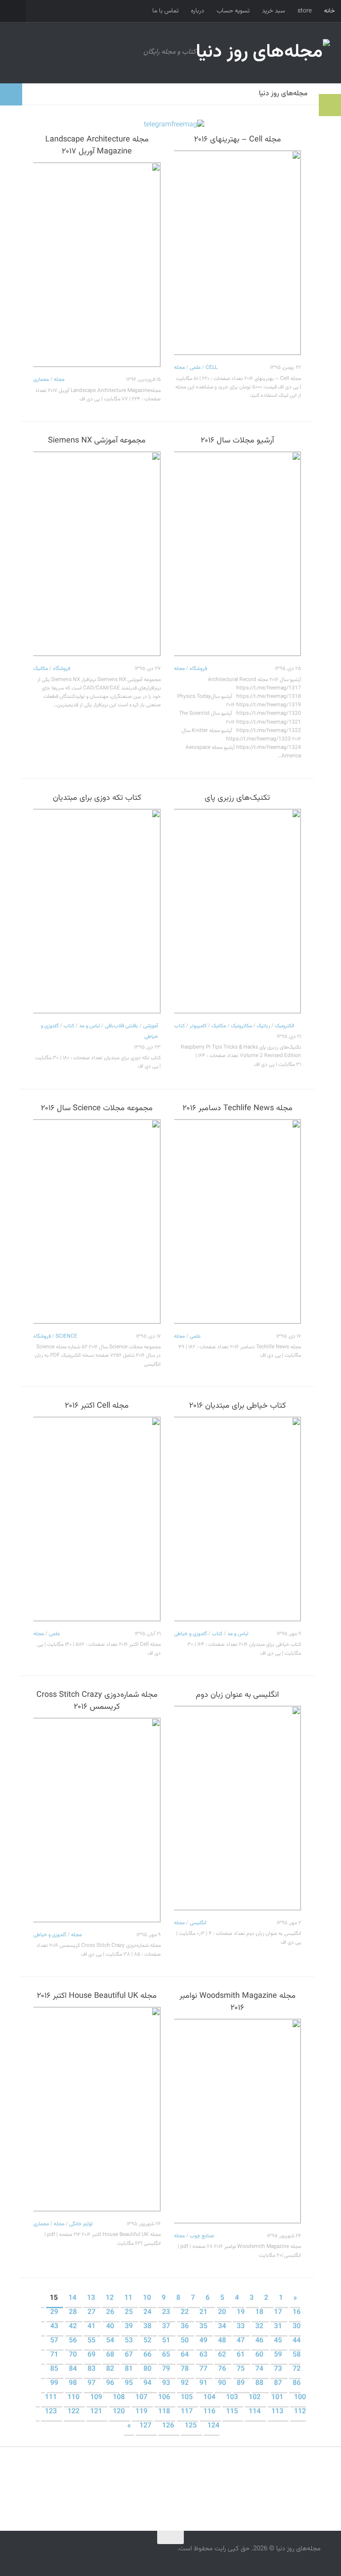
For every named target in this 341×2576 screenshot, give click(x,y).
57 (55, 2341)
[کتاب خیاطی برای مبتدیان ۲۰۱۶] (238, 1519)
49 (204, 2341)
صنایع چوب (202, 2236)
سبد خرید (274, 11)
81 (130, 2369)
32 (260, 2327)
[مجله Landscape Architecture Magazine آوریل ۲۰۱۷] (97, 265)
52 (148, 2341)
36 (186, 2327)
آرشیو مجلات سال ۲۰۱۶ (237, 441)
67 (130, 2355)
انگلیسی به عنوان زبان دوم (237, 1695)
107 (142, 2398)
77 (204, 2369)
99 (55, 2383)
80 (148, 2369)
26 (111, 2312)
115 (233, 2412)
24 (148, 2312)
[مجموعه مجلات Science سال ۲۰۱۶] (97, 1221)
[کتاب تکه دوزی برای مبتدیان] (97, 911)
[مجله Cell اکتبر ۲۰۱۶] (97, 1519)
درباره (198, 11)
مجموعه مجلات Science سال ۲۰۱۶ (97, 1108)
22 (186, 2312)
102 (256, 2398)
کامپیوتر (198, 1026)
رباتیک (263, 1026)
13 (92, 2298)
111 (52, 2398)
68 (111, 2355)
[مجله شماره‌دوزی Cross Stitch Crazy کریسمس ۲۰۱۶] (97, 1820)
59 (279, 2355)
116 (210, 2412)
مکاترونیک (241, 1026)
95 (130, 2383)
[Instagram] (37, 2555)
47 (242, 2341)
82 (111, 2369)
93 (167, 2383)
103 (233, 2398)
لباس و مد (89, 1026)
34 (223, 2327)
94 (148, 2383)
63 (204, 2355)
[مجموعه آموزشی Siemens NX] (97, 554)
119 (142, 2412)
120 (120, 2412)
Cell (212, 368)
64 (186, 2355)
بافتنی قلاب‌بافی (121, 1026)
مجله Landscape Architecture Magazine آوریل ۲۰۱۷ (97, 146)
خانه (329, 11)
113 (278, 2412)
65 (167, 2355)
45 (279, 2341)
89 (242, 2383)
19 (242, 2312)
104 (210, 2398)
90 (223, 2383)
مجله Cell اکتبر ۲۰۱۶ (97, 1406)
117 (188, 2412)
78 (186, 2369)
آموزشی (151, 1026)
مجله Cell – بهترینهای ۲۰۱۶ (238, 140)
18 (260, 2312)
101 (278, 2398)
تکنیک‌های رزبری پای (237, 798)
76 (223, 2369)
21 (204, 2312)
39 (130, 2327)
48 (223, 2341)
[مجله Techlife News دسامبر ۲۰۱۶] (238, 1221)
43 (55, 2327)
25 (130, 2312)
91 (204, 2383)
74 (260, 2369)
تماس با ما (165, 11)
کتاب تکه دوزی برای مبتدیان (97, 798)
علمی (195, 368)
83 (92, 2369)
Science (66, 1336)
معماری (41, 380)
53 (130, 2341)
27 (92, 2312)
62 (223, 2355)
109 (97, 2398)
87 (279, 2383)
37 (167, 2327)
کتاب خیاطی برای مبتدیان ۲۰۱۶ (238, 1406)
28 (74, 2312)
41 (92, 2327)
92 (186, 2383)
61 (242, 2355)
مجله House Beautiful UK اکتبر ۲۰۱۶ (97, 1996)
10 (148, 2298)
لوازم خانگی (81, 2224)
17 (279, 2312)
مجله (59, 380)
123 (52, 2412)
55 (92, 2341)
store (305, 11)
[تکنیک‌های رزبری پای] (238, 911)
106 (165, 2398)
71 (55, 2355)
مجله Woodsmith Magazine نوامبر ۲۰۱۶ (238, 2002)
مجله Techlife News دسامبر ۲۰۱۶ (238, 1108)
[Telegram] (21, 2555)
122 (74, 2412)
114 (256, 2412)
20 (223, 2312)
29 (55, 2312)
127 (146, 2426)
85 (55, 2369)
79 (167, 2369)
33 (242, 2327)
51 (167, 2341)
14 (73, 2298)
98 (74, 2383)
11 (129, 2298)
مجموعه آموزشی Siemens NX (97, 441)
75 (242, 2369)
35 (204, 2327)
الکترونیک (285, 1026)
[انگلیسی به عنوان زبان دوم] (238, 1808)
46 (260, 2341)
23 (167, 2312)
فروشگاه (61, 669)
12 (111, 2298)
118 (165, 2412)
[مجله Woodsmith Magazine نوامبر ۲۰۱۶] (238, 2121)
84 (74, 2369)
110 (74, 2398)
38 (148, 2327)
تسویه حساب (233, 11)
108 (120, 2398)
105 (188, 2398)
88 (260, 2383)
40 (111, 2327)
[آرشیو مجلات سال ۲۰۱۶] (238, 554)
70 (74, 2355)
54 (111, 2341)
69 (92, 2355)
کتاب (69, 1026)
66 (148, 2355)
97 (92, 2383)
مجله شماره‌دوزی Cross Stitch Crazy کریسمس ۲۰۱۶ (97, 1701)
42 (74, 2327)
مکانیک (41, 669)
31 (279, 2327)
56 (74, 2341)
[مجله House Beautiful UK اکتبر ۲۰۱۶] (97, 2109)
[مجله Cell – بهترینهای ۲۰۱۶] (238, 253)
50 (186, 2341)
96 (111, 2383)
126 (169, 2426)
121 (97, 2412)
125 (192, 2426)
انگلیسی (198, 1923)
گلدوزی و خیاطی (190, 1634)
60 (260, 2355)
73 (279, 2369)
